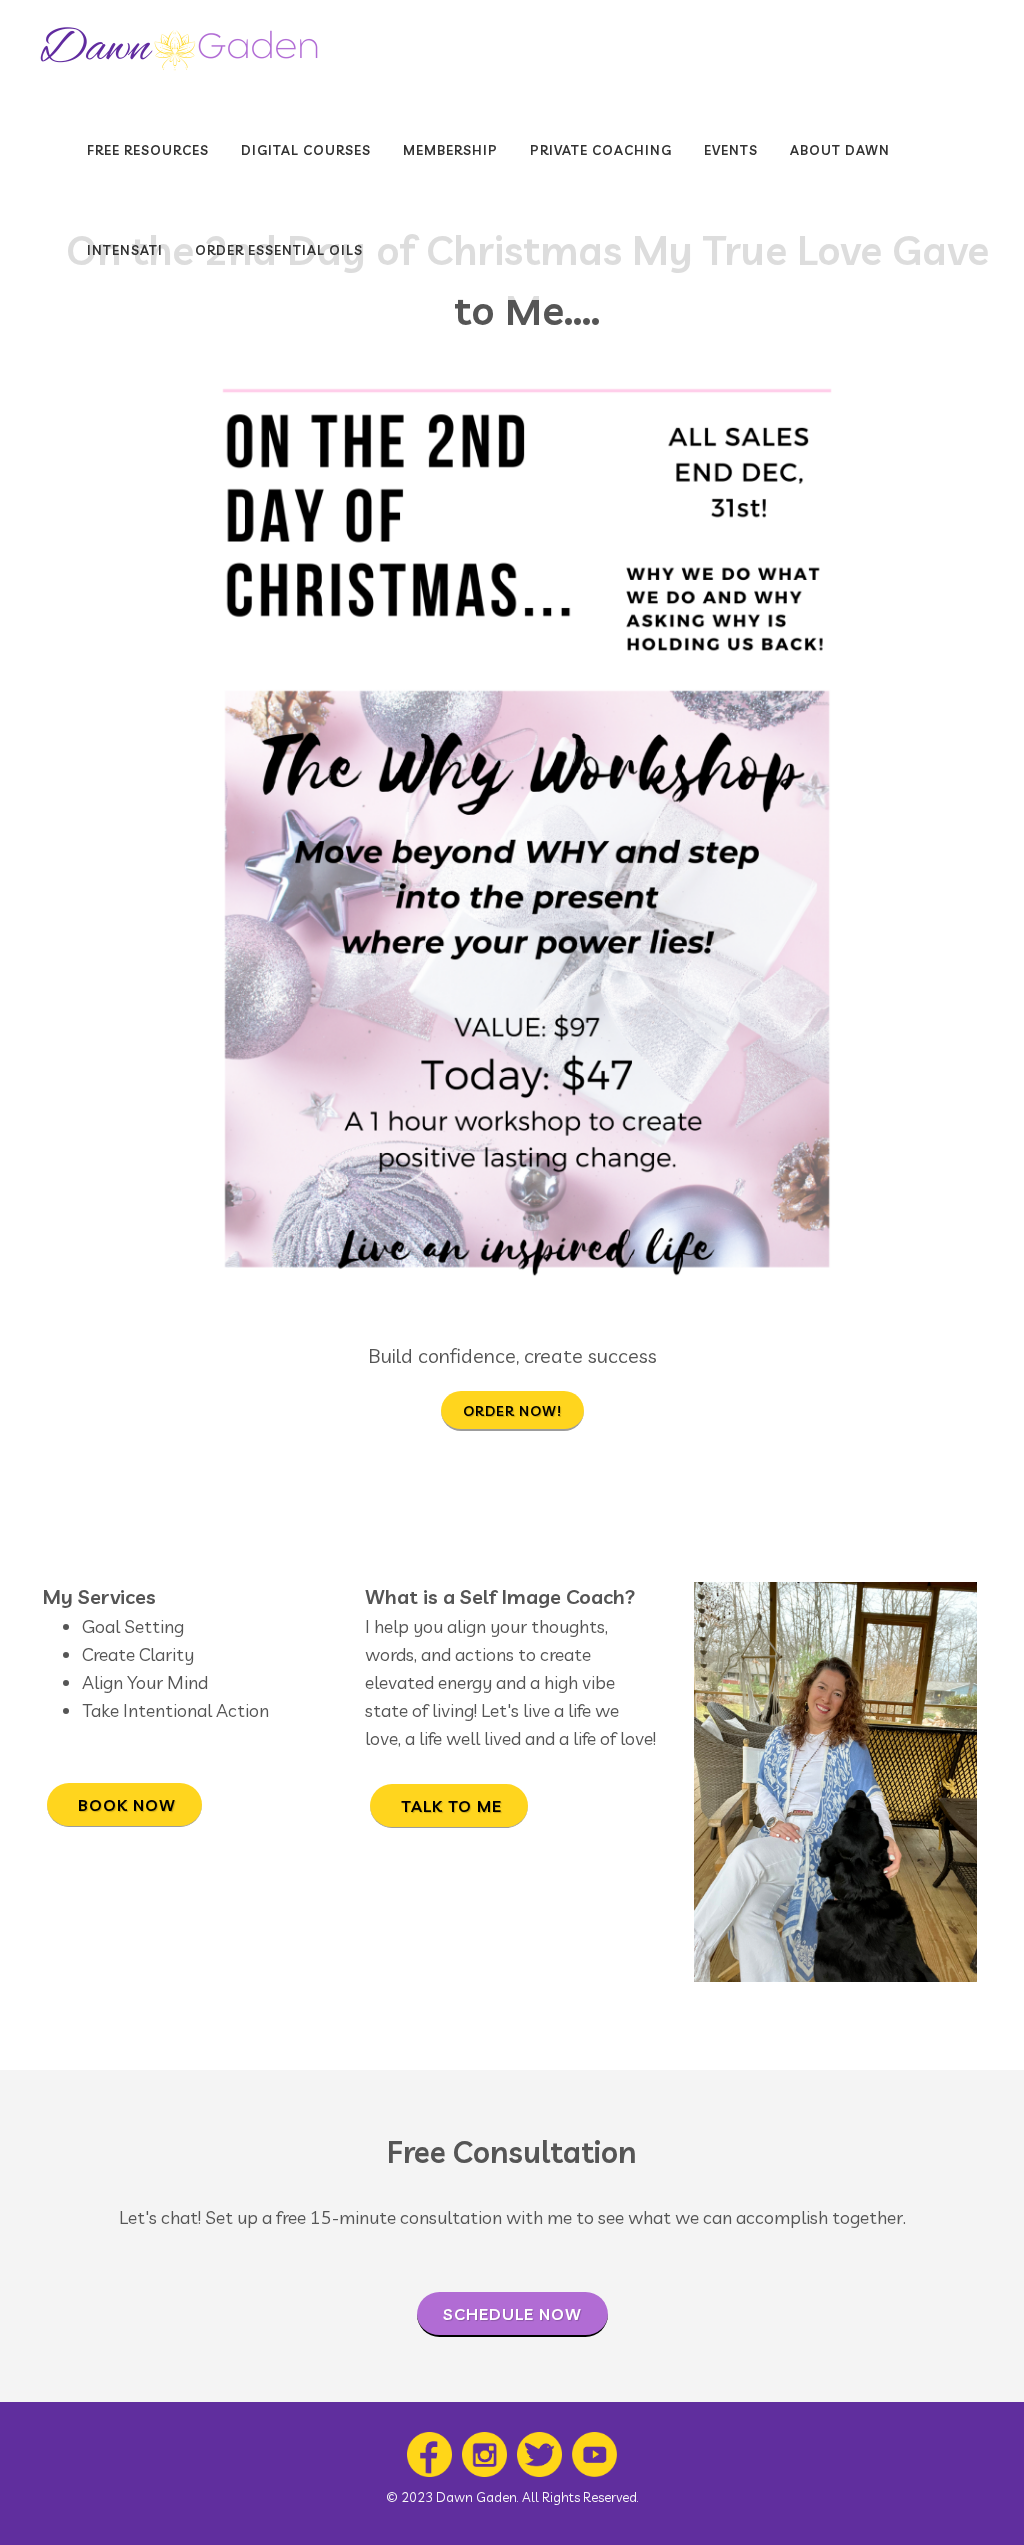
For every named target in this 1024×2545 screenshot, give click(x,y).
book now (124, 1805)
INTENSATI (125, 250)
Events (731, 150)
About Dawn (840, 150)
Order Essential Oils (279, 250)
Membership (450, 150)
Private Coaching (601, 150)
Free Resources (148, 150)
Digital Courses (306, 150)
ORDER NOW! (512, 1411)
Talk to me (449, 1806)
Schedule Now (512, 2314)
